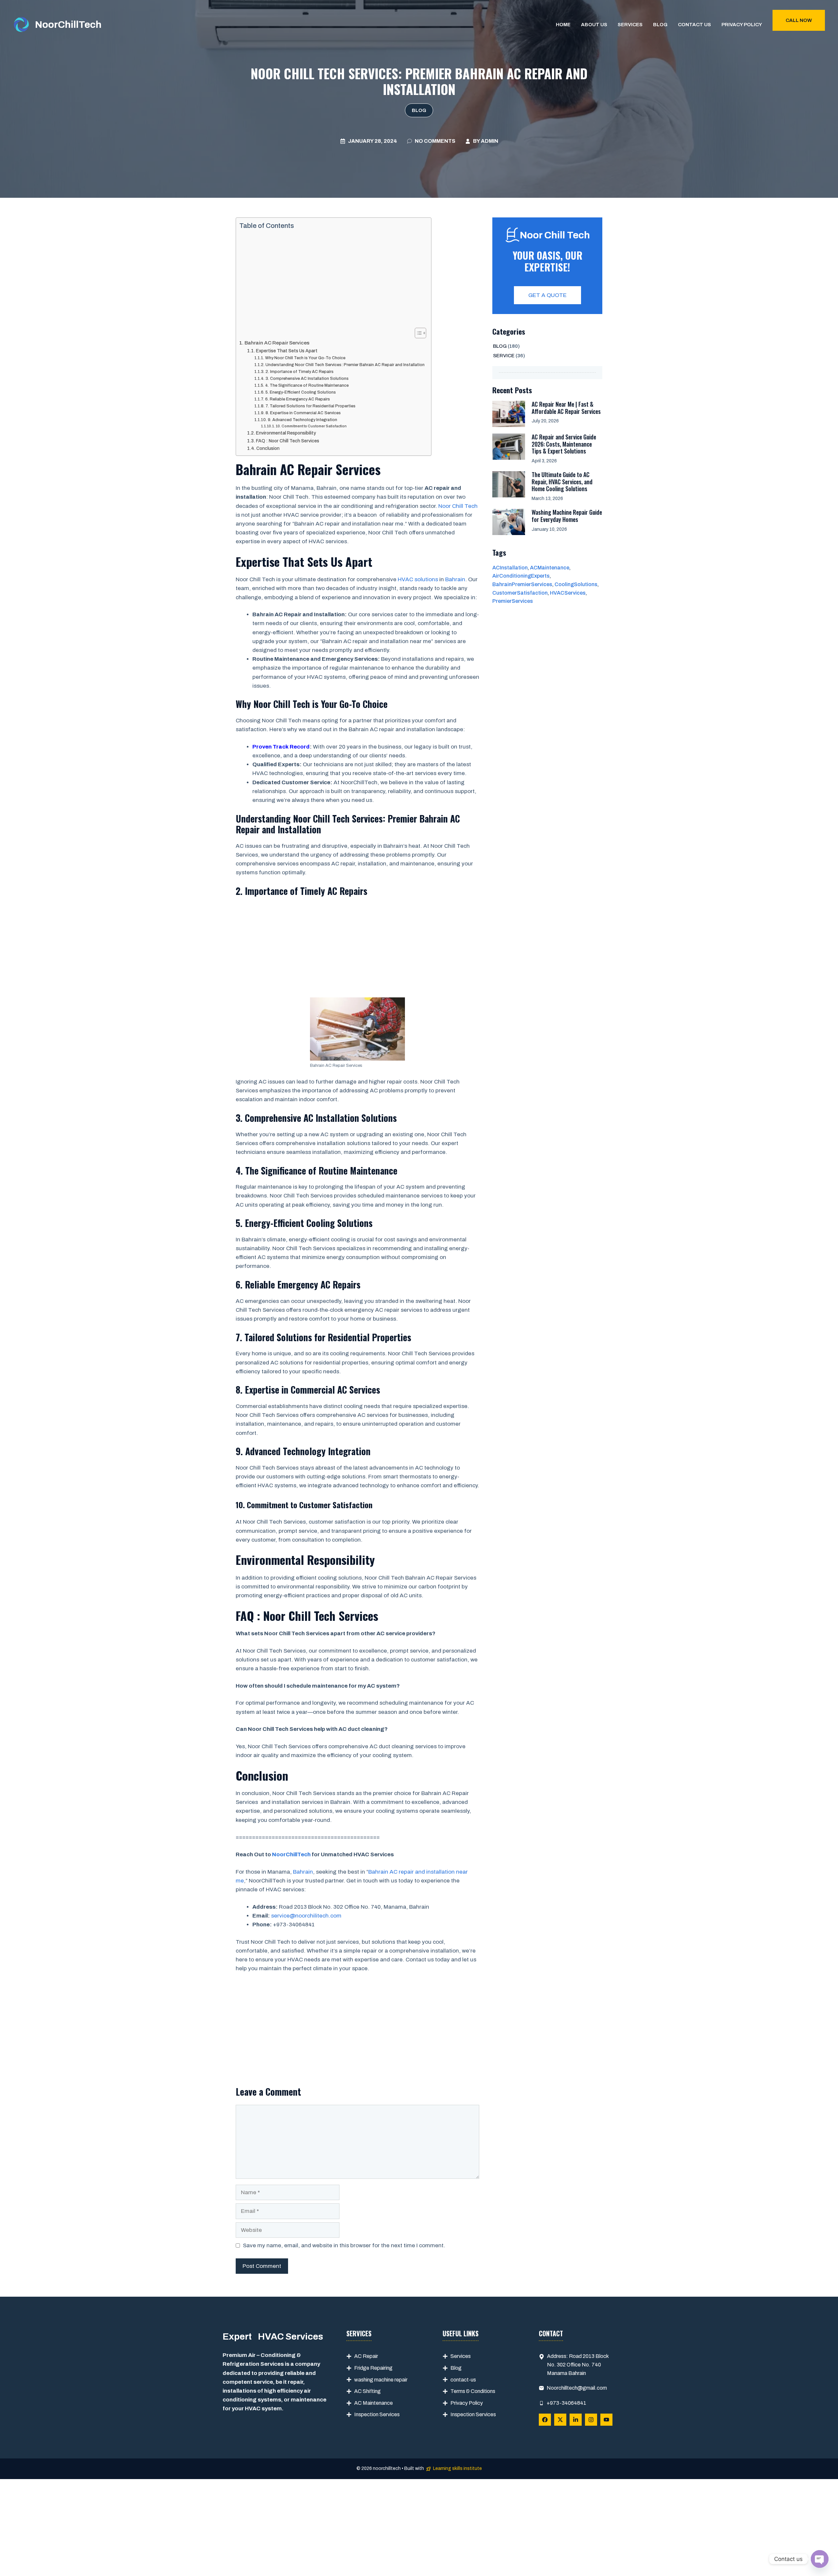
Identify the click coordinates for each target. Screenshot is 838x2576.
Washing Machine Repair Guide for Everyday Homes (567, 516)
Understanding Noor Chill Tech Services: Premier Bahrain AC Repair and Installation (345, 365)
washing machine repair (381, 2380)
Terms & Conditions (473, 2391)
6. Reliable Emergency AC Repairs (297, 399)
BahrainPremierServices (522, 584)
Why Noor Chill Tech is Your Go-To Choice (305, 358)
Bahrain (455, 579)
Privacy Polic (465, 2403)
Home (563, 25)
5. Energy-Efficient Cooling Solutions (301, 392)
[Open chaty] (820, 2559)
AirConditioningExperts (521, 576)
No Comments (435, 141)
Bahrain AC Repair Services (277, 343)
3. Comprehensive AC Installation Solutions (307, 379)
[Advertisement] (332, 279)
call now (799, 20)
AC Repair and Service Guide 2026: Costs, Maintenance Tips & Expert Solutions (564, 444)
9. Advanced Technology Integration (302, 420)
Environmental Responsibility (286, 433)
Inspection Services (377, 2414)
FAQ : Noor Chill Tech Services (288, 441)
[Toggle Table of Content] (417, 333)
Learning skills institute (457, 2468)
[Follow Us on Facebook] (545, 2420)
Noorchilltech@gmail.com (577, 2388)
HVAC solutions (418, 579)
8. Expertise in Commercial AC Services (303, 413)
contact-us (463, 2380)
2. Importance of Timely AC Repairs (299, 372)
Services (630, 25)
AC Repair (366, 2356)
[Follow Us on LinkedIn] (576, 2420)
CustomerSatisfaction (520, 593)
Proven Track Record (281, 747)
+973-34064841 (566, 2403)
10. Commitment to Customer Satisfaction (311, 426)
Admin (490, 141)
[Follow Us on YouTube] (606, 2420)
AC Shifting (367, 2391)
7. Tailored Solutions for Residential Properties (310, 406)
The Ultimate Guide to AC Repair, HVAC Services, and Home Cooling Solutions (562, 482)
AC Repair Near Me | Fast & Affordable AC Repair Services (566, 408)
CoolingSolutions (576, 584)
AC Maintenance (373, 2403)
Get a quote (547, 295)
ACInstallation (510, 568)
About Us (594, 25)
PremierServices (513, 601)
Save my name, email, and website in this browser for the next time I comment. (344, 2245)
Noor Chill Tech (458, 506)
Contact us (694, 25)
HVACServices (568, 593)
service (504, 356)
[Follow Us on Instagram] (591, 2420)
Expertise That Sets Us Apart (287, 351)
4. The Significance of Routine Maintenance (307, 385)
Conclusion (268, 448)
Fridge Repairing (373, 2368)
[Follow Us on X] (560, 2420)
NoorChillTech (68, 25)
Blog (660, 25)
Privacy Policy (742, 25)
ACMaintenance (550, 568)
